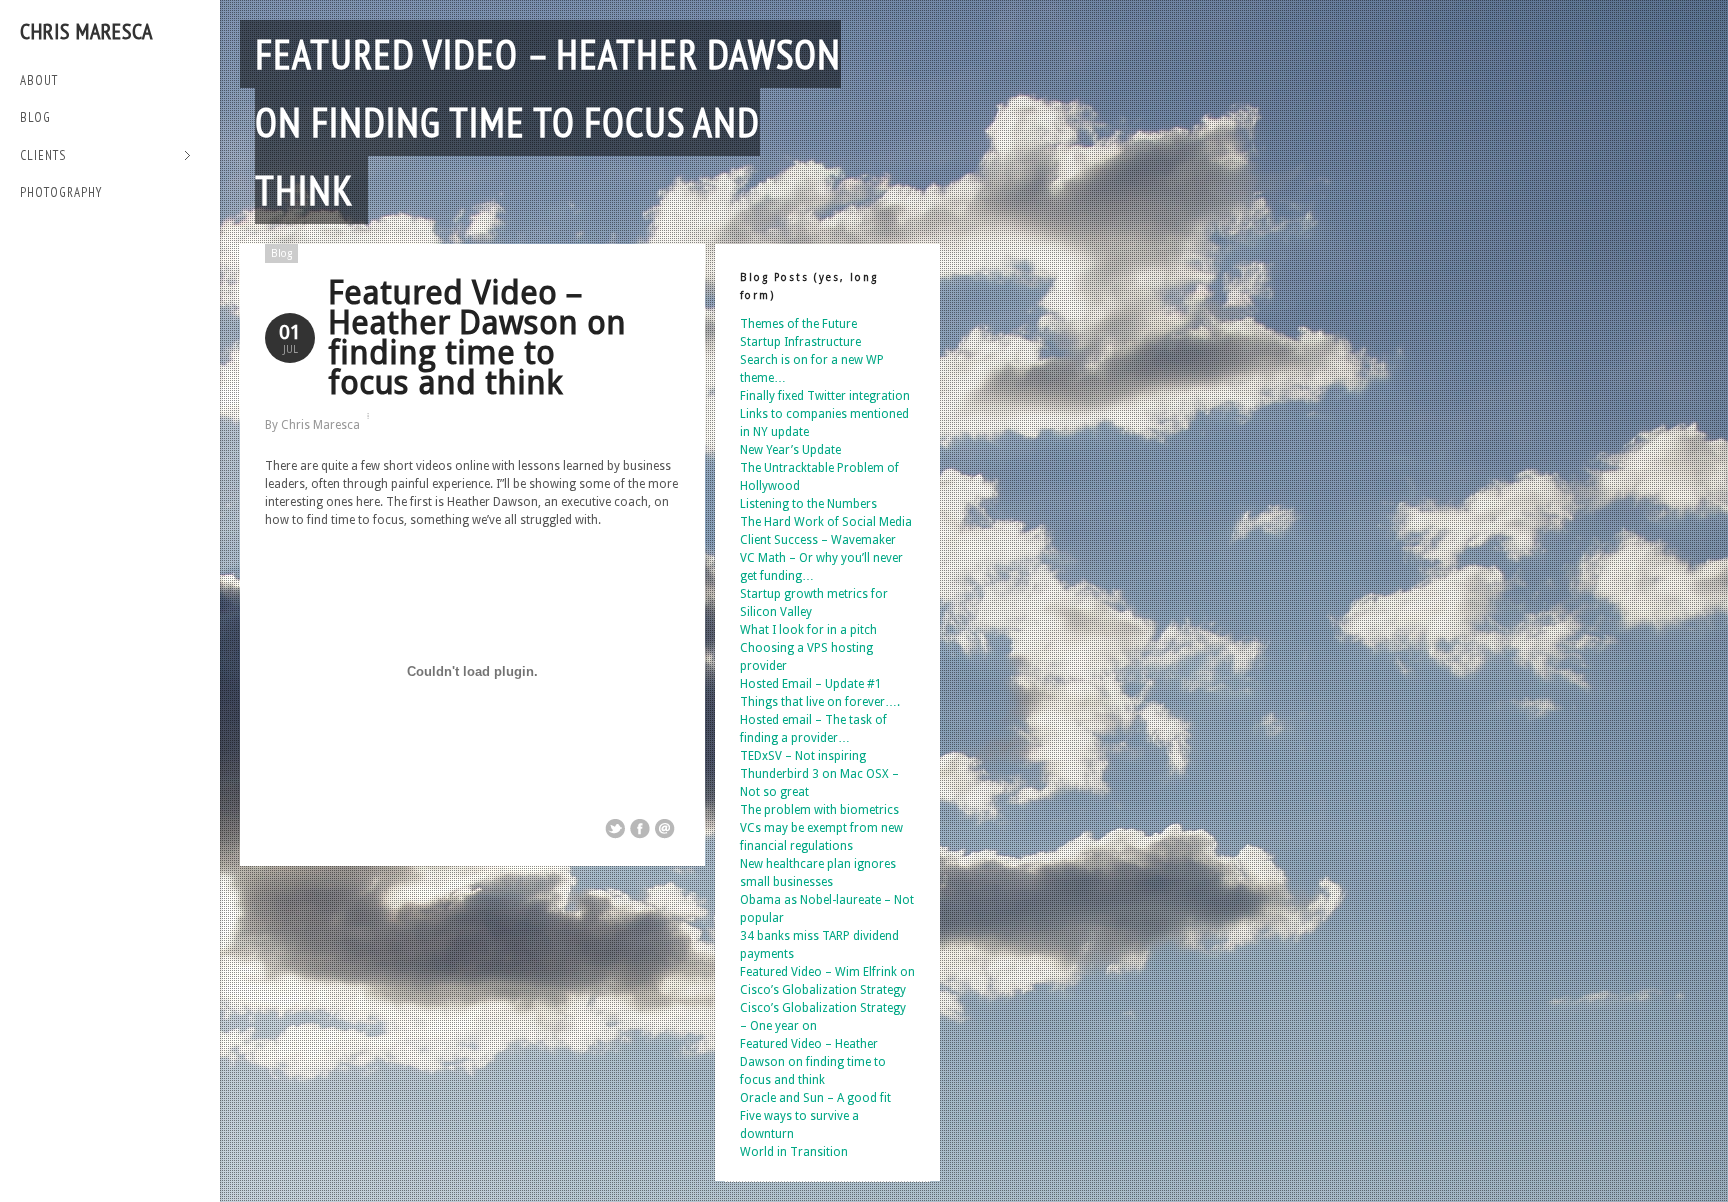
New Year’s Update (790, 450)
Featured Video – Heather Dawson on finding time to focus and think (548, 122)
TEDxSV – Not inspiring (803, 756)
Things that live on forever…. (820, 702)
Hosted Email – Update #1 (811, 684)
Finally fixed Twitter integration (825, 396)
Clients (43, 156)
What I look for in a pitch (808, 630)
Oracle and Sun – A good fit (815, 1098)
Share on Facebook (640, 829)
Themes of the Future (798, 324)
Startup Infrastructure (800, 342)
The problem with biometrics (819, 810)
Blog (35, 117)
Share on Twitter (615, 829)
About (39, 80)
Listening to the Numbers (808, 504)
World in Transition (794, 1152)
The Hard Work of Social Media (826, 522)
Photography (61, 192)
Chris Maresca (86, 31)
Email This (665, 829)
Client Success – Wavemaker (818, 540)
